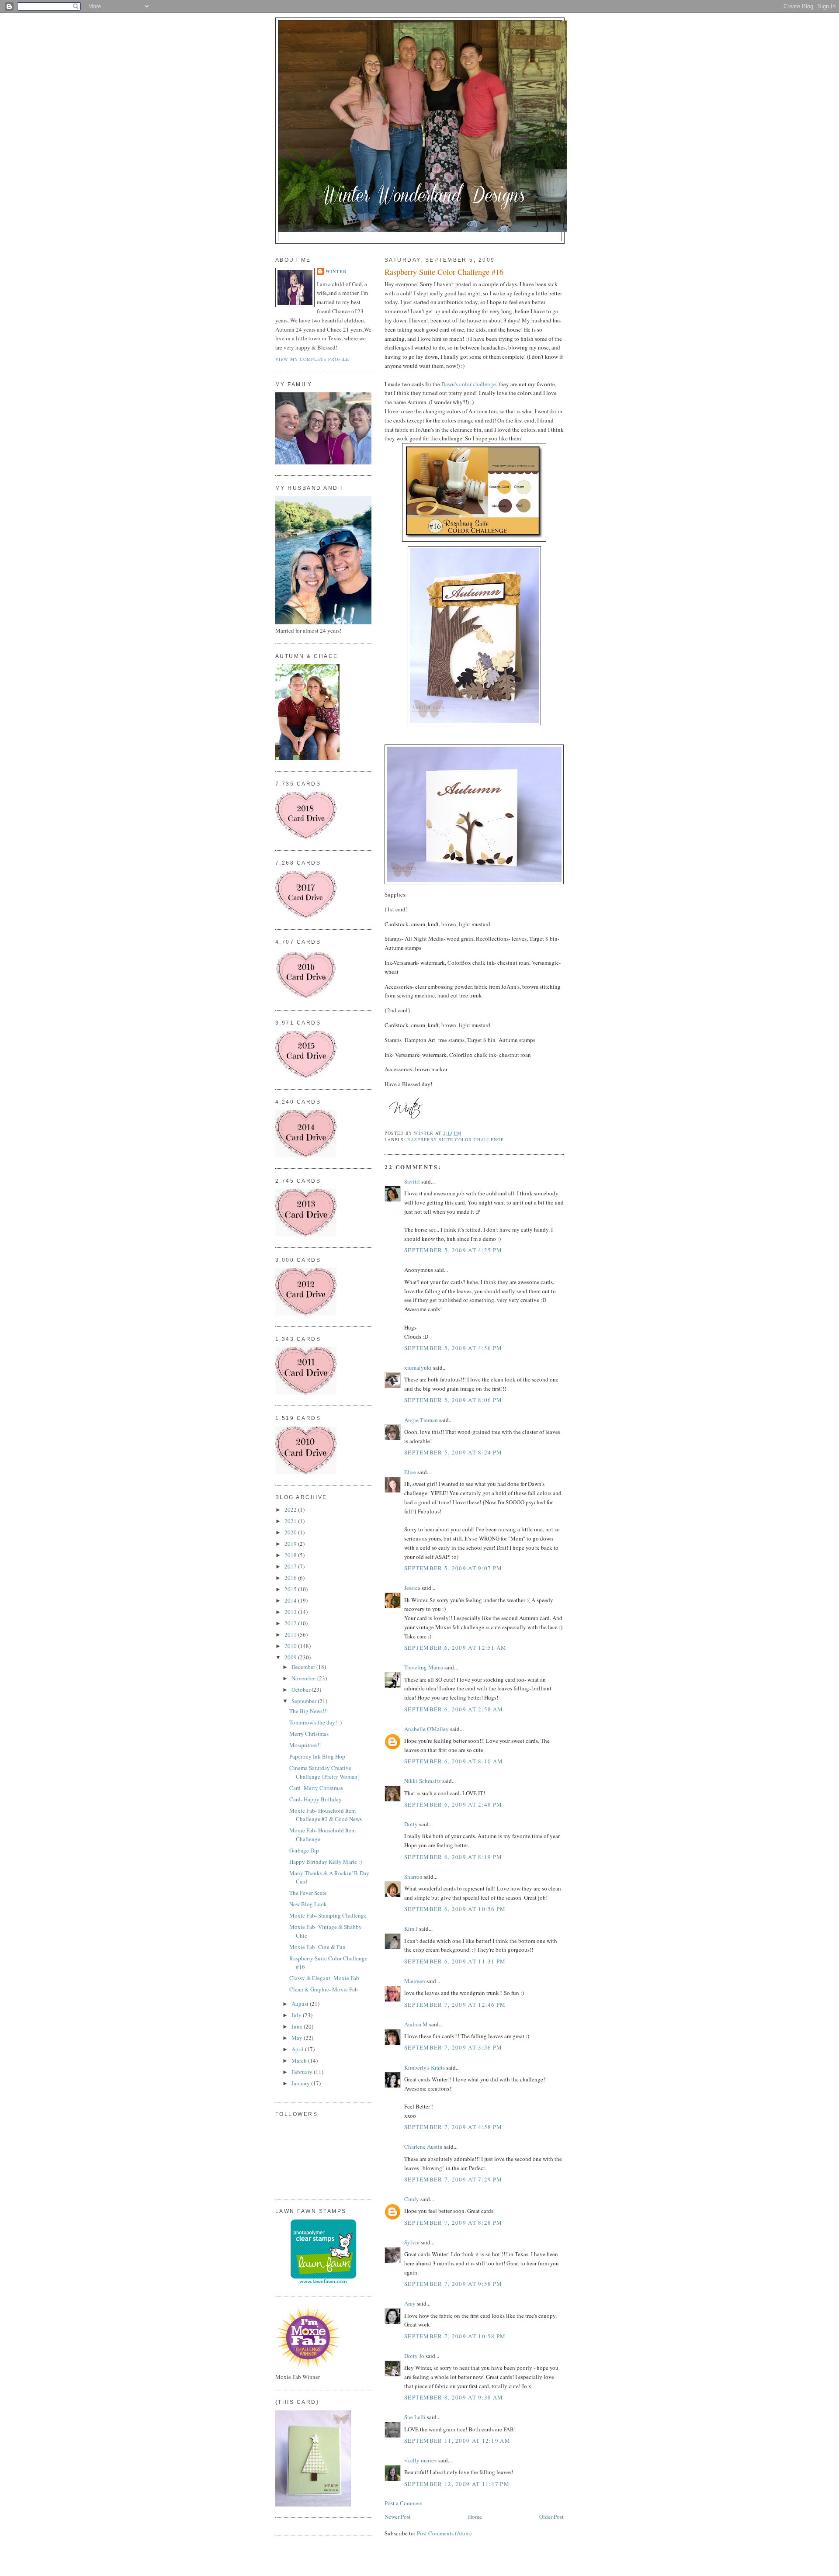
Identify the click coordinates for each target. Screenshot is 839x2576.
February (303, 2072)
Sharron (413, 1877)
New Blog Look (308, 1904)
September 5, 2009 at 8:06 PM (453, 1400)
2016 (291, 1578)
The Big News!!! (309, 1711)
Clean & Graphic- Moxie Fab (324, 1989)
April (298, 2049)
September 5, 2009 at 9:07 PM (453, 1568)
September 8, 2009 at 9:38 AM (454, 2397)
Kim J (411, 1929)
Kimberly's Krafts (425, 2067)
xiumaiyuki (418, 1368)
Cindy (412, 2199)
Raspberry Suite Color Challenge (455, 1139)
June (298, 2026)
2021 (291, 1521)
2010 (291, 1646)
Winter (336, 271)
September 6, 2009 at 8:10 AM (454, 1761)
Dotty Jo (414, 2356)
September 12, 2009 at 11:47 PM (457, 2484)
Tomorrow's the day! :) (315, 1722)
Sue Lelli (416, 2417)
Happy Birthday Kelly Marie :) (326, 1862)
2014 (291, 1600)
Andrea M (416, 2024)
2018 (291, 1555)
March (300, 2060)
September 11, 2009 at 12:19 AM (457, 2441)
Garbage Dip (304, 1850)
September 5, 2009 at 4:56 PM (453, 1348)
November (304, 1678)
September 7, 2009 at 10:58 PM (455, 2336)
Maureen (415, 1981)
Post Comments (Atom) (444, 2533)
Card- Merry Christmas (316, 1788)
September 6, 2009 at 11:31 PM (455, 1961)
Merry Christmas (309, 1734)
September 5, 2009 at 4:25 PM (453, 1250)
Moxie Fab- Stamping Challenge (328, 1915)
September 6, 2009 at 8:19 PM (453, 1857)
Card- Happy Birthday (315, 1799)
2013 (291, 1612)
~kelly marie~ (421, 2460)
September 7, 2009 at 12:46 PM (455, 2005)
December (304, 1667)
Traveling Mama (424, 1667)
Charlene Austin (423, 2147)
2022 (291, 1510)
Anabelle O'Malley (426, 1729)
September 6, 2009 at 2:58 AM (454, 1709)
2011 (291, 1634)
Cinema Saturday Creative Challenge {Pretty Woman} (325, 1772)
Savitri (412, 1181)
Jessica (412, 1588)
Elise (410, 1472)
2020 (291, 1532)
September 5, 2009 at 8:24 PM (453, 1452)
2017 (291, 1566)
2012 (291, 1623)
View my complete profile (312, 359)
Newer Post (398, 2517)
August (301, 2004)
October (302, 1690)
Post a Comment (404, 2503)
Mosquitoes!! (305, 1745)
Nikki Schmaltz (423, 1781)
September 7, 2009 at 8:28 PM (453, 2223)
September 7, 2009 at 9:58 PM (453, 2284)
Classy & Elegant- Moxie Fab (324, 1978)
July (297, 2015)
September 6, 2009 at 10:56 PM (455, 1909)
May (298, 2038)
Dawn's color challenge (469, 384)
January (301, 2083)
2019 (291, 1544)
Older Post (551, 2517)
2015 (291, 1589)
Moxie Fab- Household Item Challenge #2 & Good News (326, 1815)
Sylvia (412, 2242)
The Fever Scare (308, 1893)
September (305, 1701)
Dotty (411, 1824)
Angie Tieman (421, 1420)
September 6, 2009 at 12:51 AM (456, 1648)
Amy (410, 2303)
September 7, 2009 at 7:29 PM (453, 2179)
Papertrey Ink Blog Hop (317, 1756)
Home (475, 2517)
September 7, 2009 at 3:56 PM (453, 2047)
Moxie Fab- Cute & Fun (317, 1947)
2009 (291, 1657)
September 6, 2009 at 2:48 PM (453, 1804)
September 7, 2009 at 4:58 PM (453, 2127)
